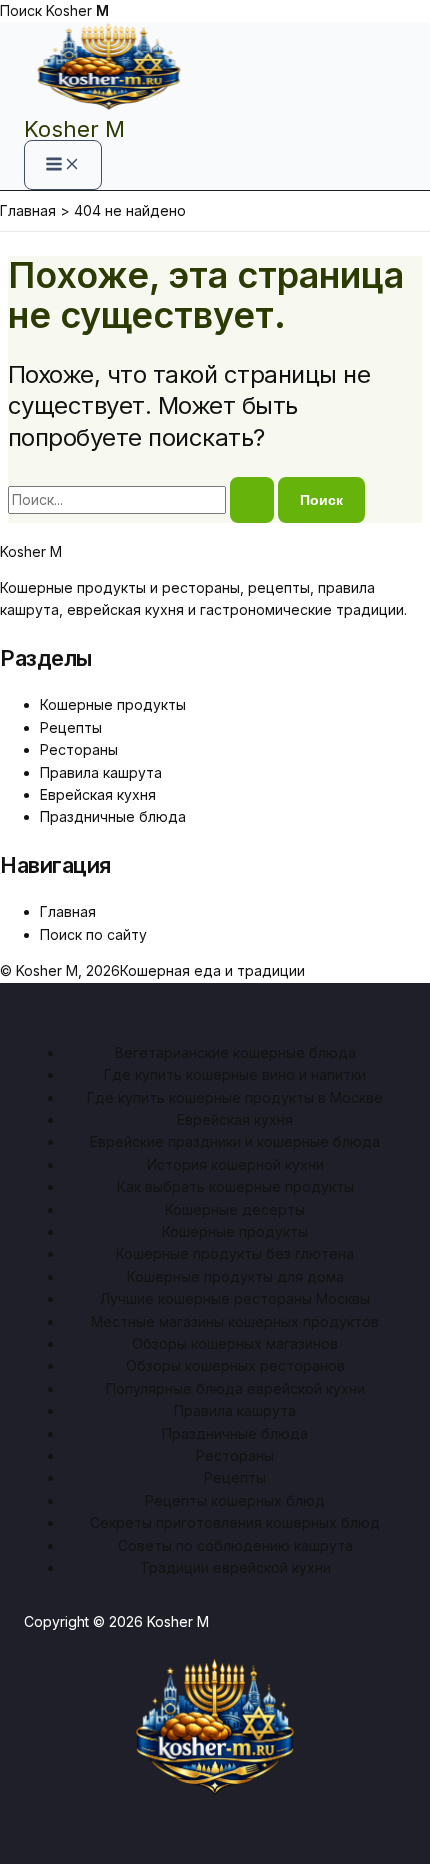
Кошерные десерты (235, 1209)
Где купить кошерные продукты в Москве (235, 1097)
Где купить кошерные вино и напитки (235, 1074)
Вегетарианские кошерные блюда (235, 1052)
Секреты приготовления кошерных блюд (235, 1522)
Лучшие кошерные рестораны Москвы (235, 1298)
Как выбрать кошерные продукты (235, 1186)
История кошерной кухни (235, 1164)
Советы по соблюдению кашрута (235, 1545)
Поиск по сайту (93, 934)
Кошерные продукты (113, 704)
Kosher (77, 10)
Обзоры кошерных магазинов (235, 1343)
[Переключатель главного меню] (63, 165)
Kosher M (74, 129)
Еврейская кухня (98, 794)
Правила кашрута (101, 772)
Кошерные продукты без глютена (235, 1253)
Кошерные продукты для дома (235, 1276)
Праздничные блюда (113, 816)
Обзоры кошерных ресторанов (235, 1365)
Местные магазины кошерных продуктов (235, 1321)
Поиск (21, 10)
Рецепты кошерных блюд (235, 1500)
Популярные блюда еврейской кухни (235, 1388)
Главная (68, 911)
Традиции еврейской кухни (235, 1567)
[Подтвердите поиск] (252, 500)
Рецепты (71, 727)
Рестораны (79, 749)
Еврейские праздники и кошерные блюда (235, 1141)
